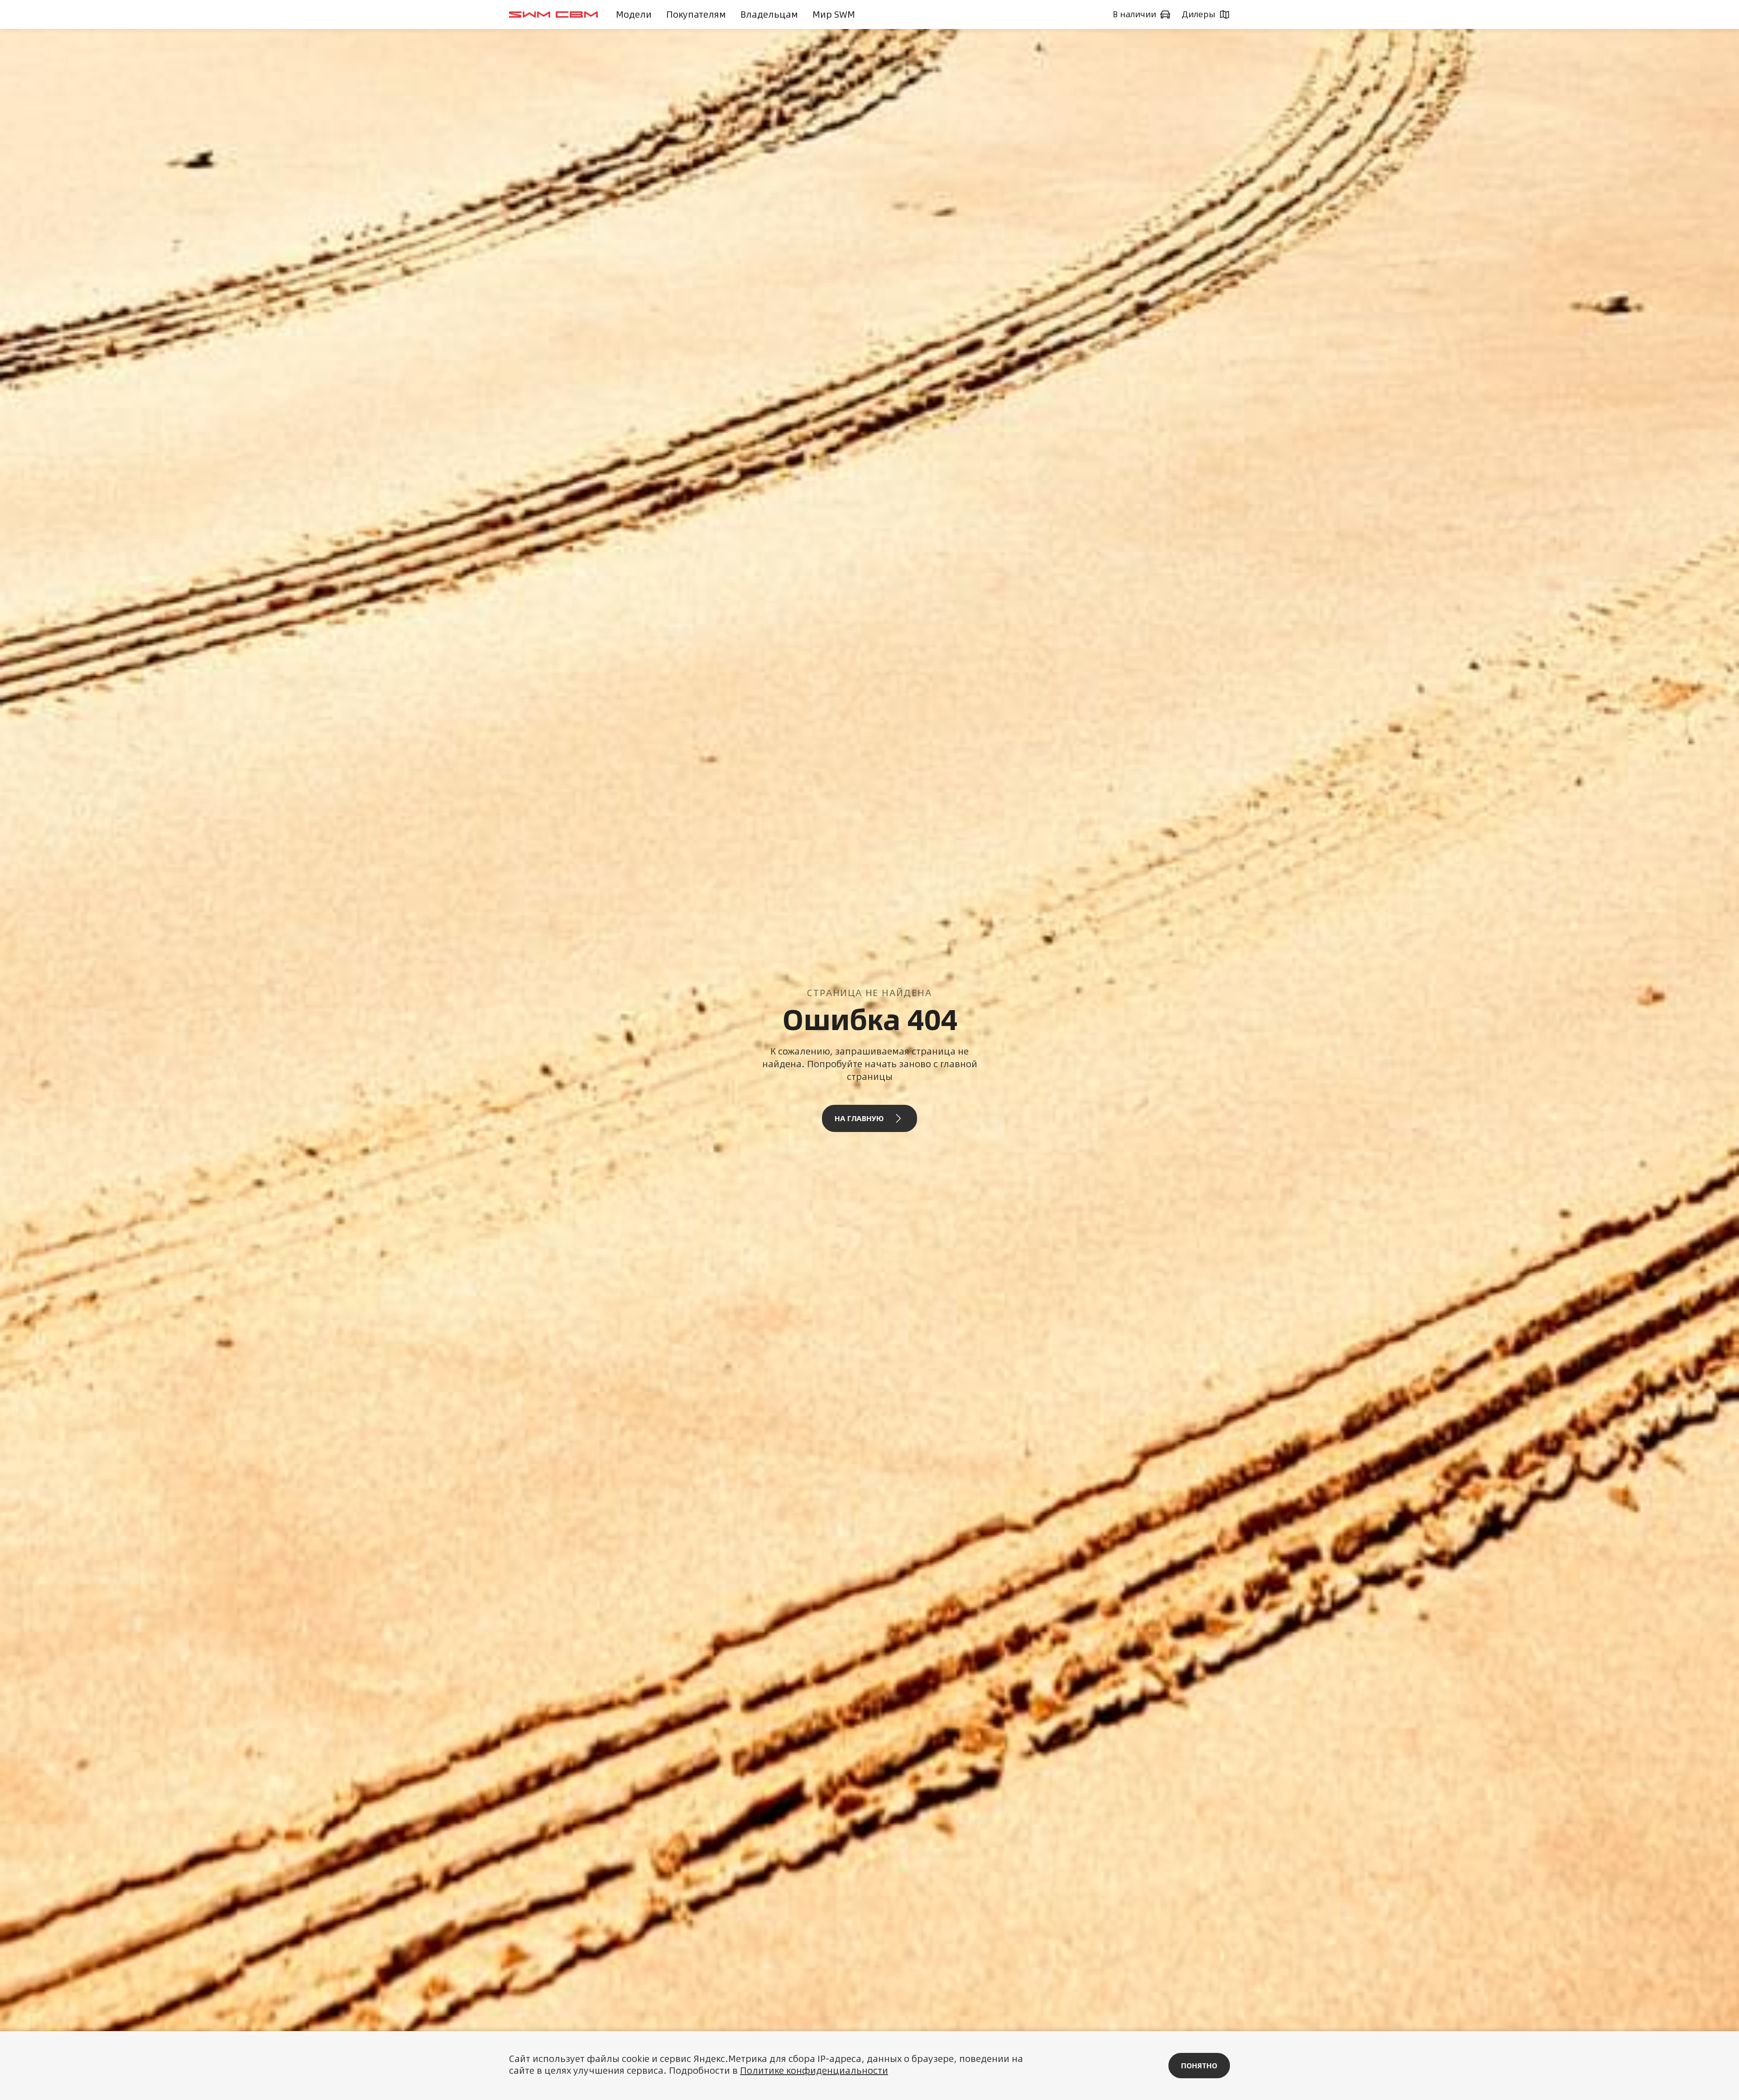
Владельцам (769, 14)
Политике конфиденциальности (814, 2070)
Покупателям (696, 14)
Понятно (1199, 2066)
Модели (634, 14)
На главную (859, 1118)
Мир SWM (834, 14)
